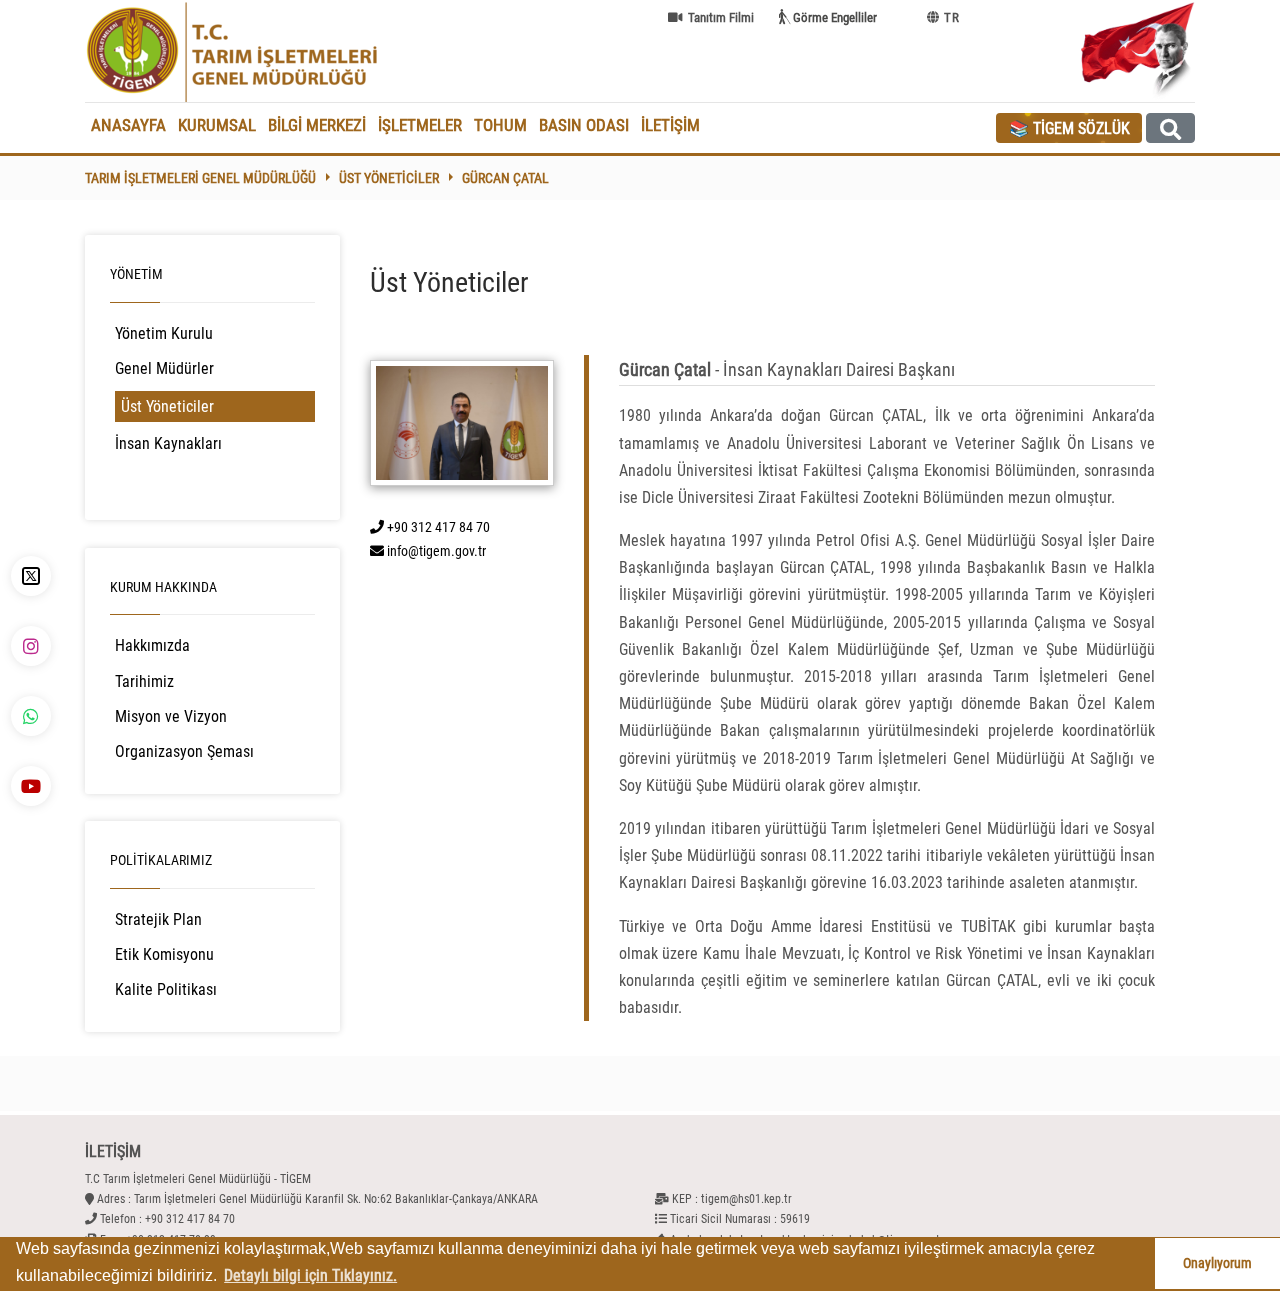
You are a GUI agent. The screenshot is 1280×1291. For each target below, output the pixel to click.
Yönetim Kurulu (164, 333)
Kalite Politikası (166, 989)
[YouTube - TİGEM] (31, 786)
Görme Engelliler (835, 17)
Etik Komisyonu (164, 954)
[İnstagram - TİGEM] (31, 646)
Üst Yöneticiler (389, 178)
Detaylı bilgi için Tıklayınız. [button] (310, 1275)
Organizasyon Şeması (184, 751)
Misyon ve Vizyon (171, 716)
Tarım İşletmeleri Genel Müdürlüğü (200, 178)
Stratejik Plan (158, 919)
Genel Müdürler (164, 368)
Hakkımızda (152, 645)
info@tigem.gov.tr (435, 551)
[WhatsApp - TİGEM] (31, 716)
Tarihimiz (144, 681)
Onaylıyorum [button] (1217, 1263)
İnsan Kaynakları (168, 443)
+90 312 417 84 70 (437, 527)
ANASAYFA (128, 125)
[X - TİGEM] (31, 576)
